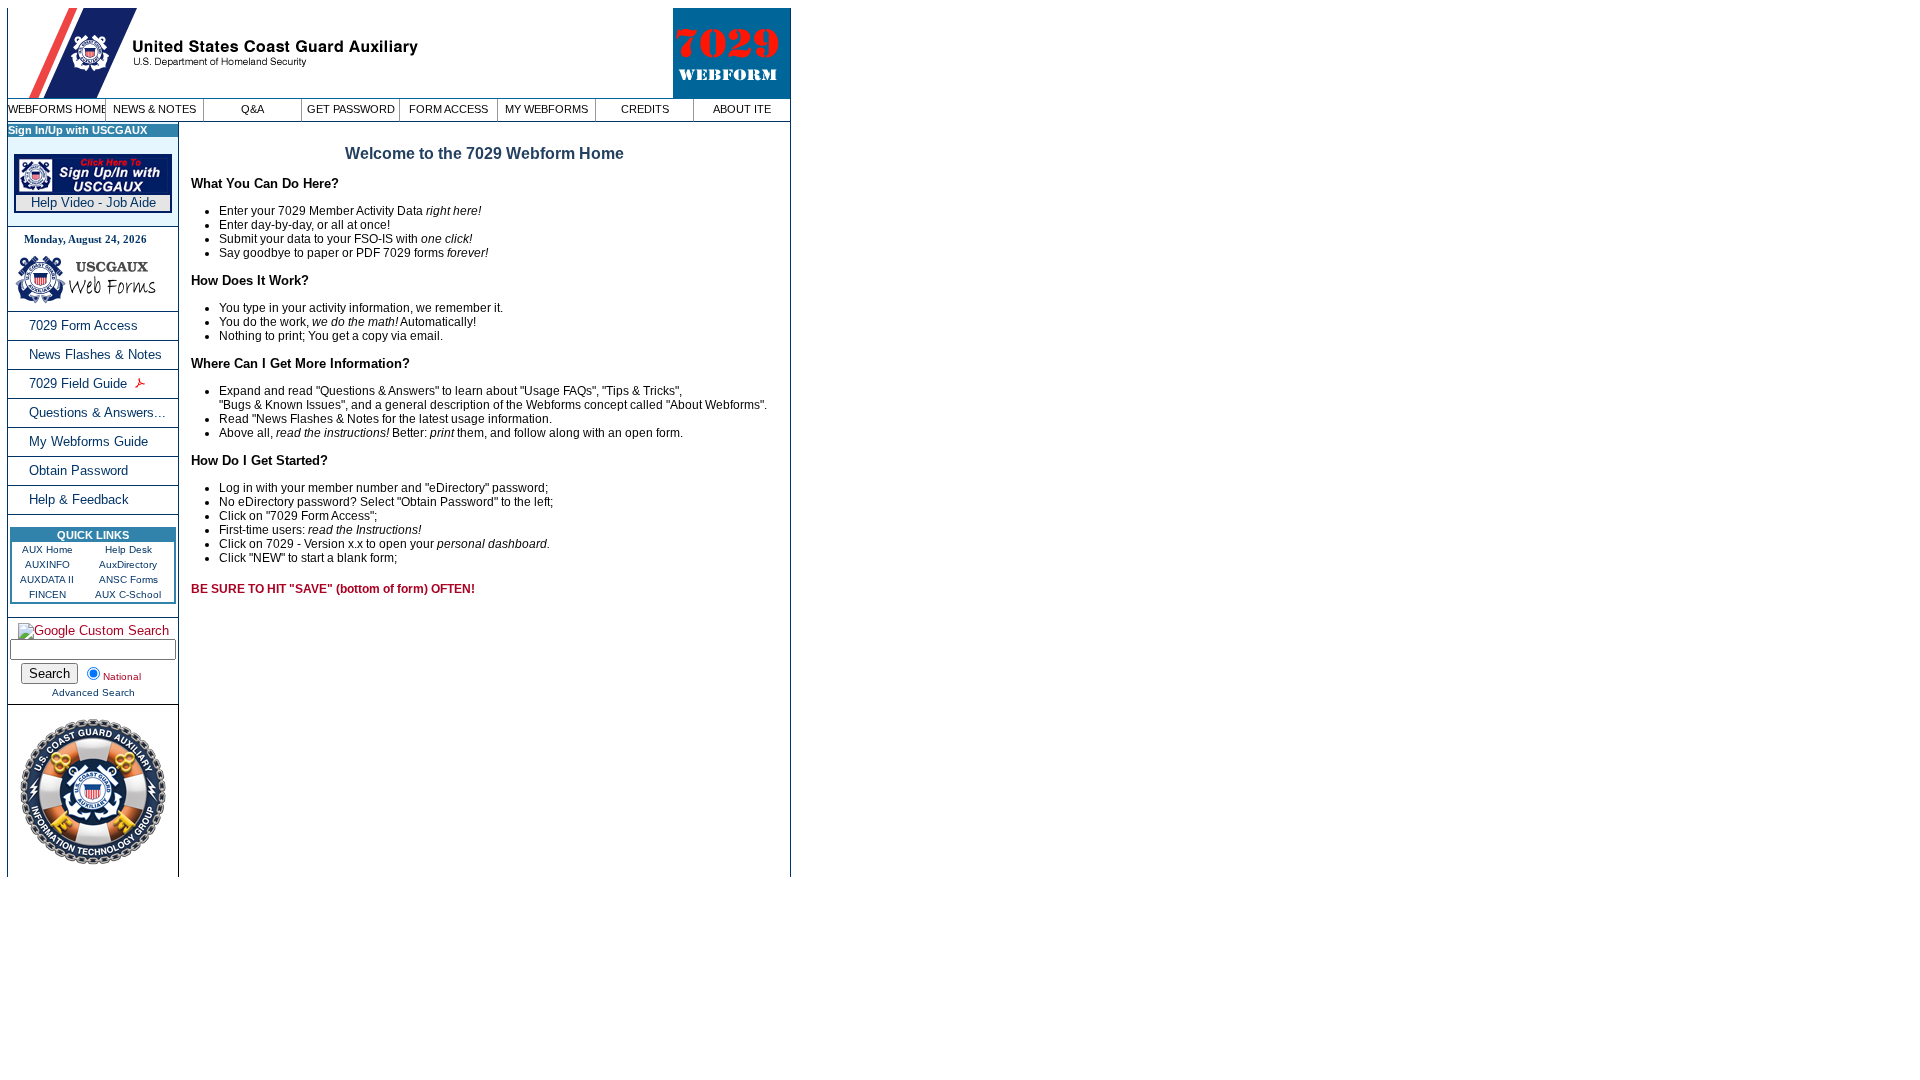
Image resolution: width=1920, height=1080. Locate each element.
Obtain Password (78, 470)
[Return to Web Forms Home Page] (88, 299)
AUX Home (47, 549)
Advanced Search (93, 692)
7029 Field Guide (78, 383)
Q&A (252, 109)
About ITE (742, 109)
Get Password (351, 109)
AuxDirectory (128, 564)
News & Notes (154, 109)
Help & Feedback (79, 499)
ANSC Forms (128, 579)
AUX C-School (128, 594)
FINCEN (47, 594)
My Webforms (546, 109)
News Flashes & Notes (95, 354)
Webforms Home (56, 109)
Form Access (448, 109)
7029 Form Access (83, 325)
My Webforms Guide (88, 441)
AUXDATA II (47, 579)
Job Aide (131, 202)
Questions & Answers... (97, 412)
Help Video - (68, 202)
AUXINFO (47, 564)
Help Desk (128, 549)
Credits (645, 109)
